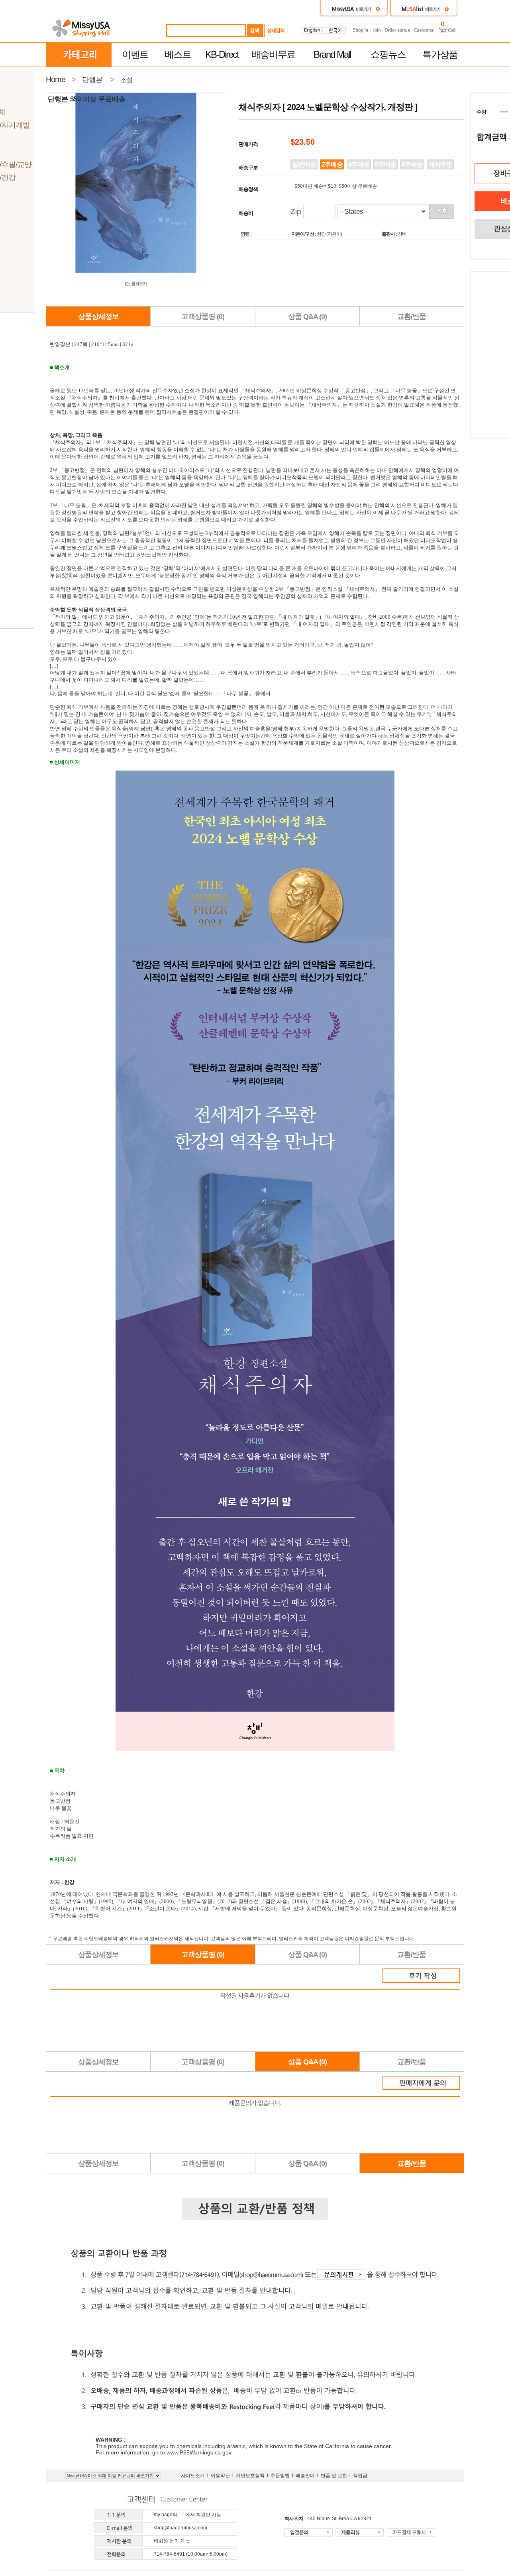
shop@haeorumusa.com (180, 2528)
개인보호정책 (250, 2476)
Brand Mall (332, 54)
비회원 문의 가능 (172, 2541)
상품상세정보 (98, 317)
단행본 (92, 80)
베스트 (178, 54)
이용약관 (220, 2476)
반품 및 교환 (334, 2476)
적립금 (360, 2476)
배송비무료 (273, 54)
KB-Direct (222, 54)
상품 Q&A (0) (307, 317)
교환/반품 (412, 317)
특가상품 (440, 54)
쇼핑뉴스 (388, 54)
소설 (126, 80)
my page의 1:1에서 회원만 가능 (187, 2515)
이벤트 (135, 54)
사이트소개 (193, 2476)
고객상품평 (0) (203, 317)
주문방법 (280, 2476)
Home (56, 79)
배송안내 (305, 2476)
